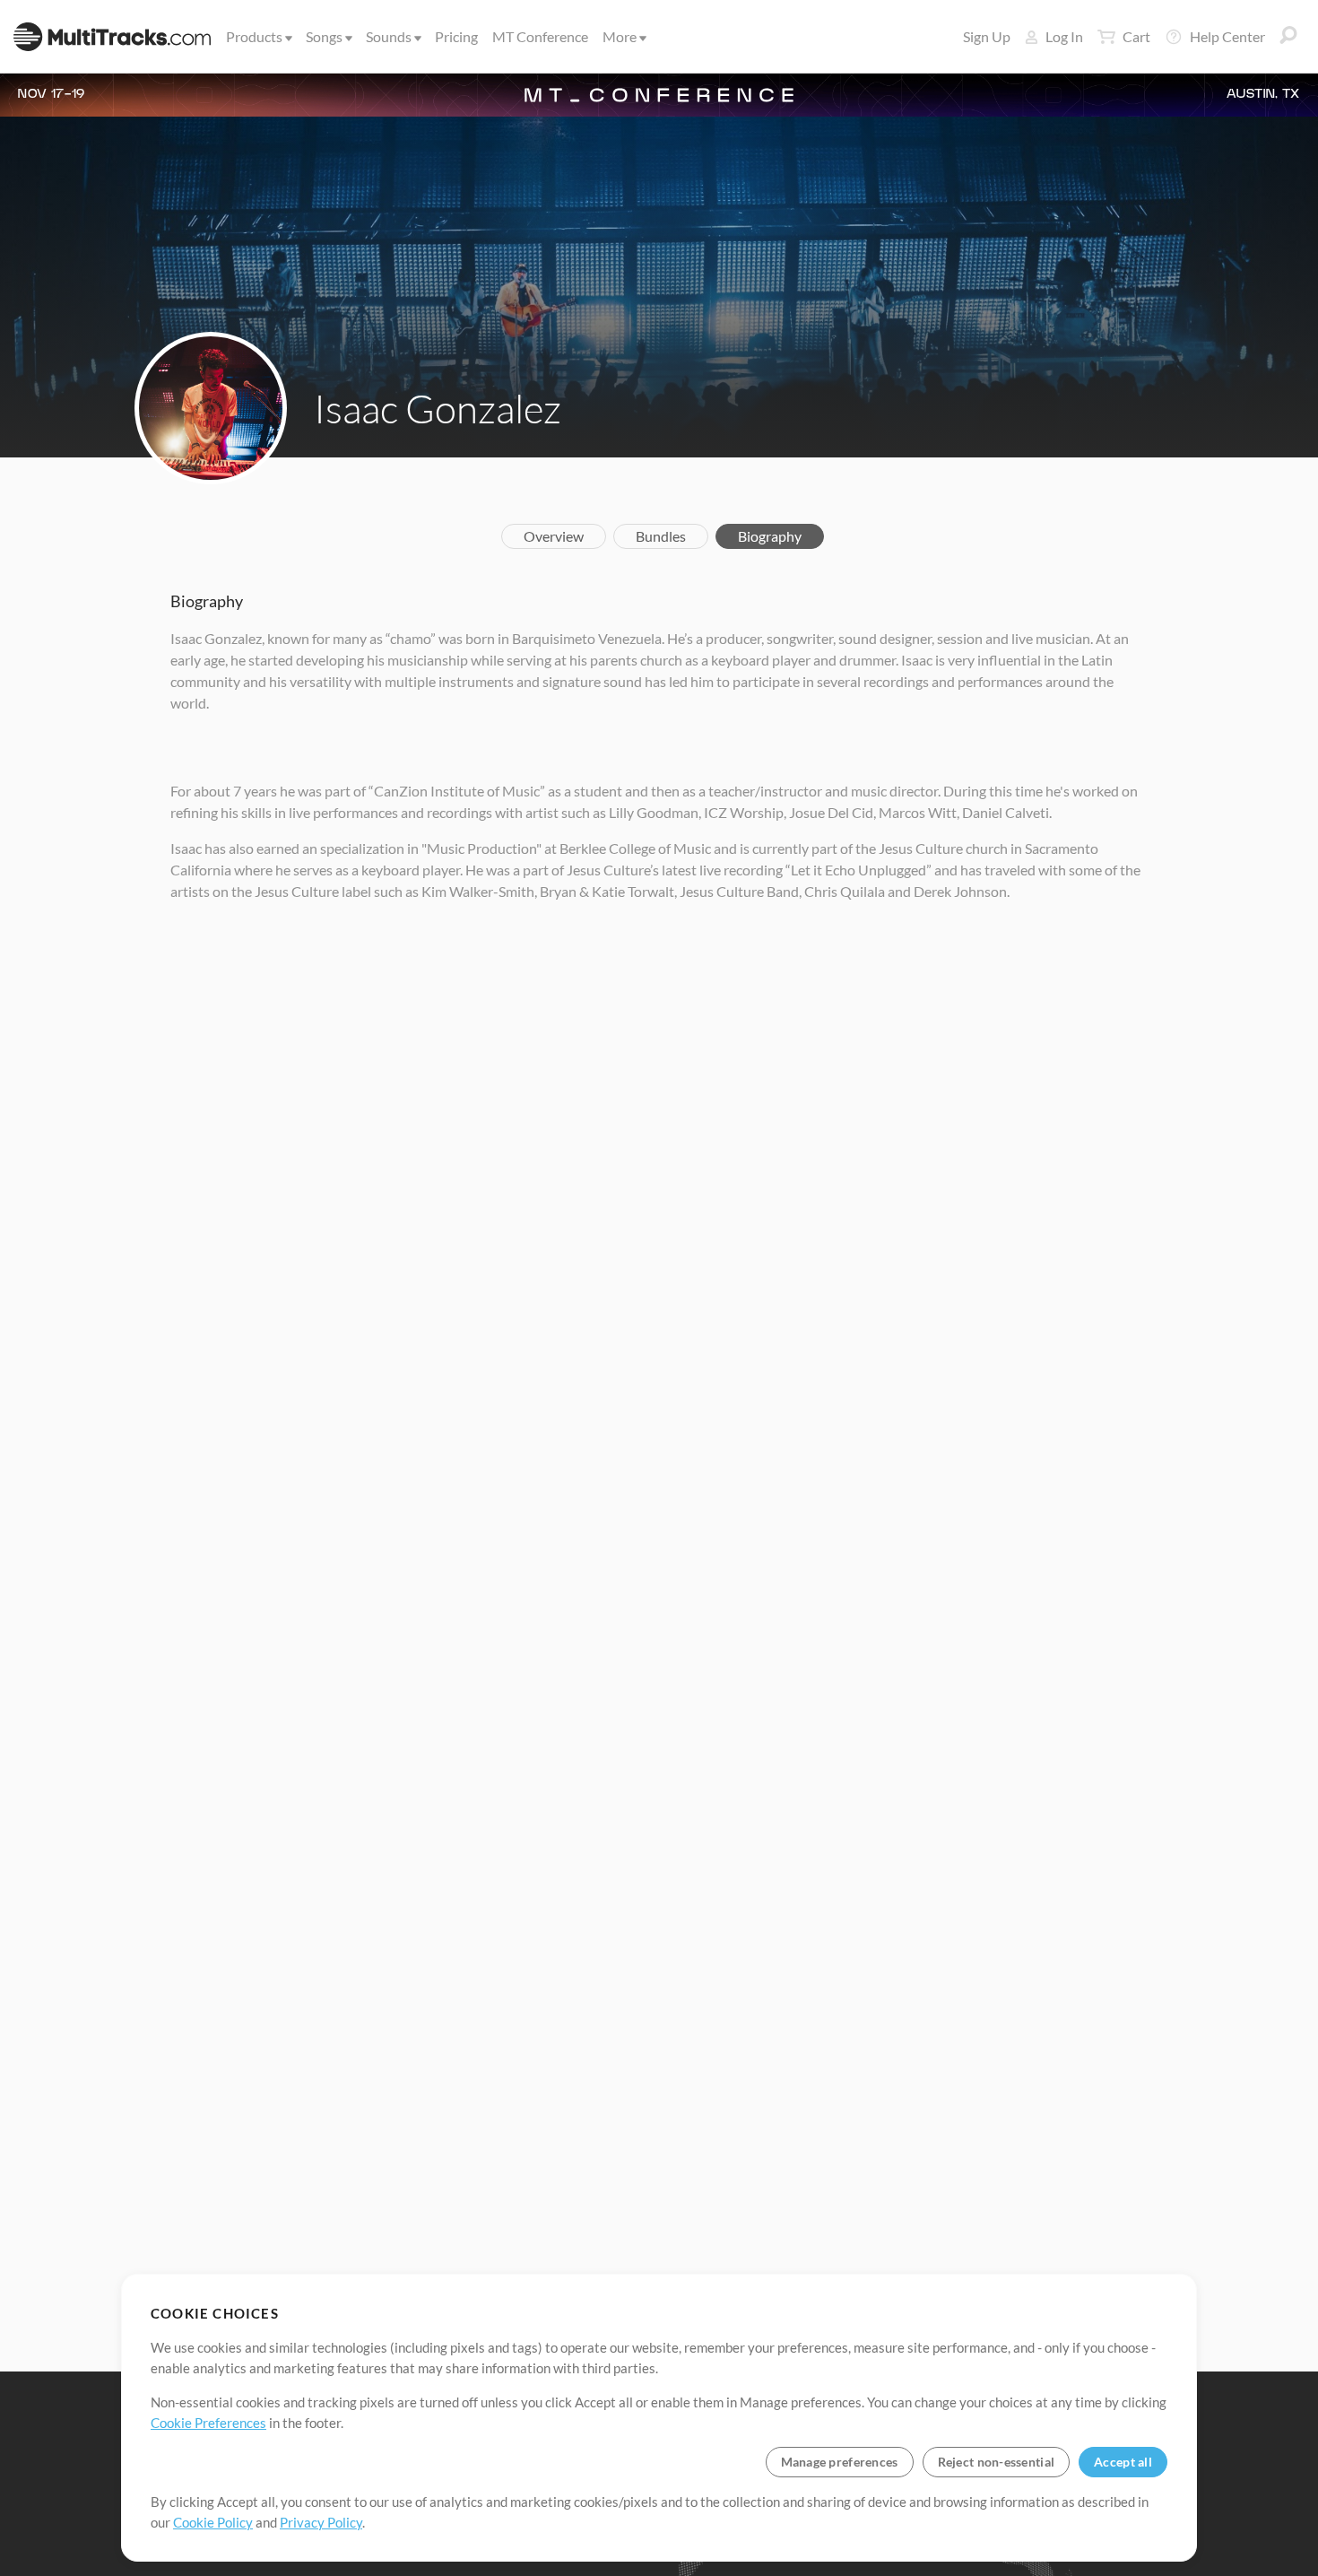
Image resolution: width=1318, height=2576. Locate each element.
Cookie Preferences (208, 2423)
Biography (770, 536)
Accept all (1123, 2462)
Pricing (456, 36)
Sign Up (987, 36)
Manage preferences (840, 2462)
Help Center (1227, 36)
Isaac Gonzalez (438, 408)
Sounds (389, 36)
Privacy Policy (321, 2522)
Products (254, 36)
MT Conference (540, 36)
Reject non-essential (997, 2462)
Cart (1136, 36)
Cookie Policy (213, 2522)
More (620, 36)
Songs (324, 36)
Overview (554, 536)
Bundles (661, 536)
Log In (1064, 36)
